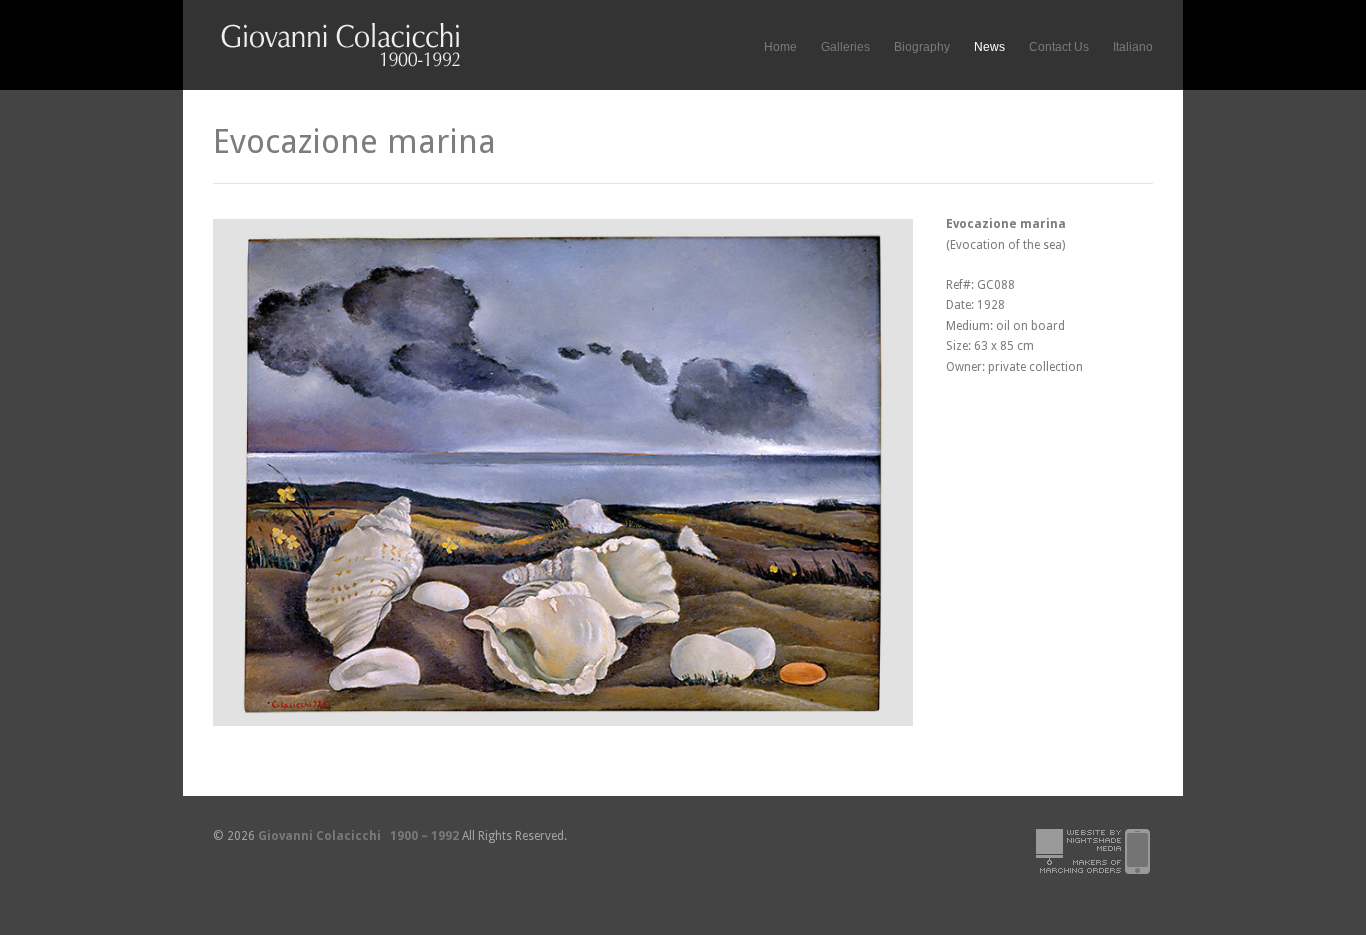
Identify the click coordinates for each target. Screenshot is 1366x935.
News (989, 47)
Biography (922, 47)
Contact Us (1059, 47)
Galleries (845, 44)
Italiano (1133, 47)
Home (780, 47)
